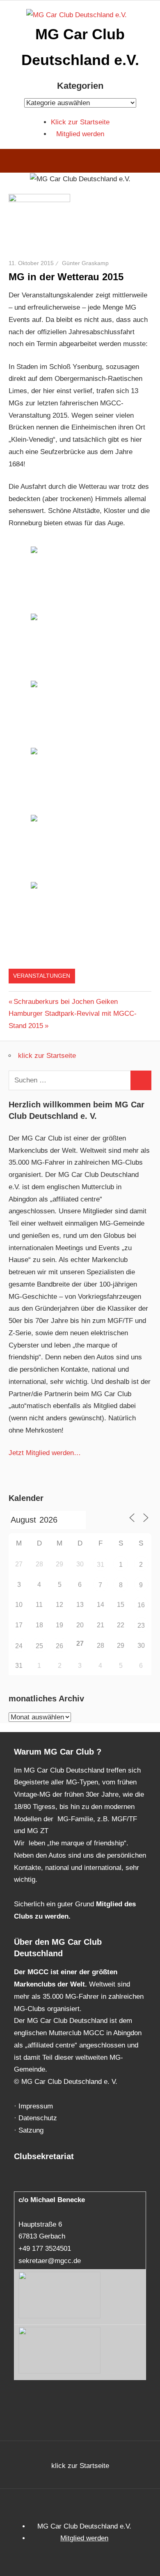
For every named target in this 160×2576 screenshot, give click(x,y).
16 (141, 1605)
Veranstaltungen (42, 976)
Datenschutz (38, 2118)
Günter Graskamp (85, 263)
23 (141, 1625)
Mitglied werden (80, 134)
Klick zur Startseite (80, 122)
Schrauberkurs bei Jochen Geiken (65, 1002)
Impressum (36, 2106)
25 (39, 1646)
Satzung (31, 2130)
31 (101, 1565)
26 (59, 1646)
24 (19, 1646)
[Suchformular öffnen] (148, 162)
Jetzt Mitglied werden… (45, 1453)
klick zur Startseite (47, 1056)
